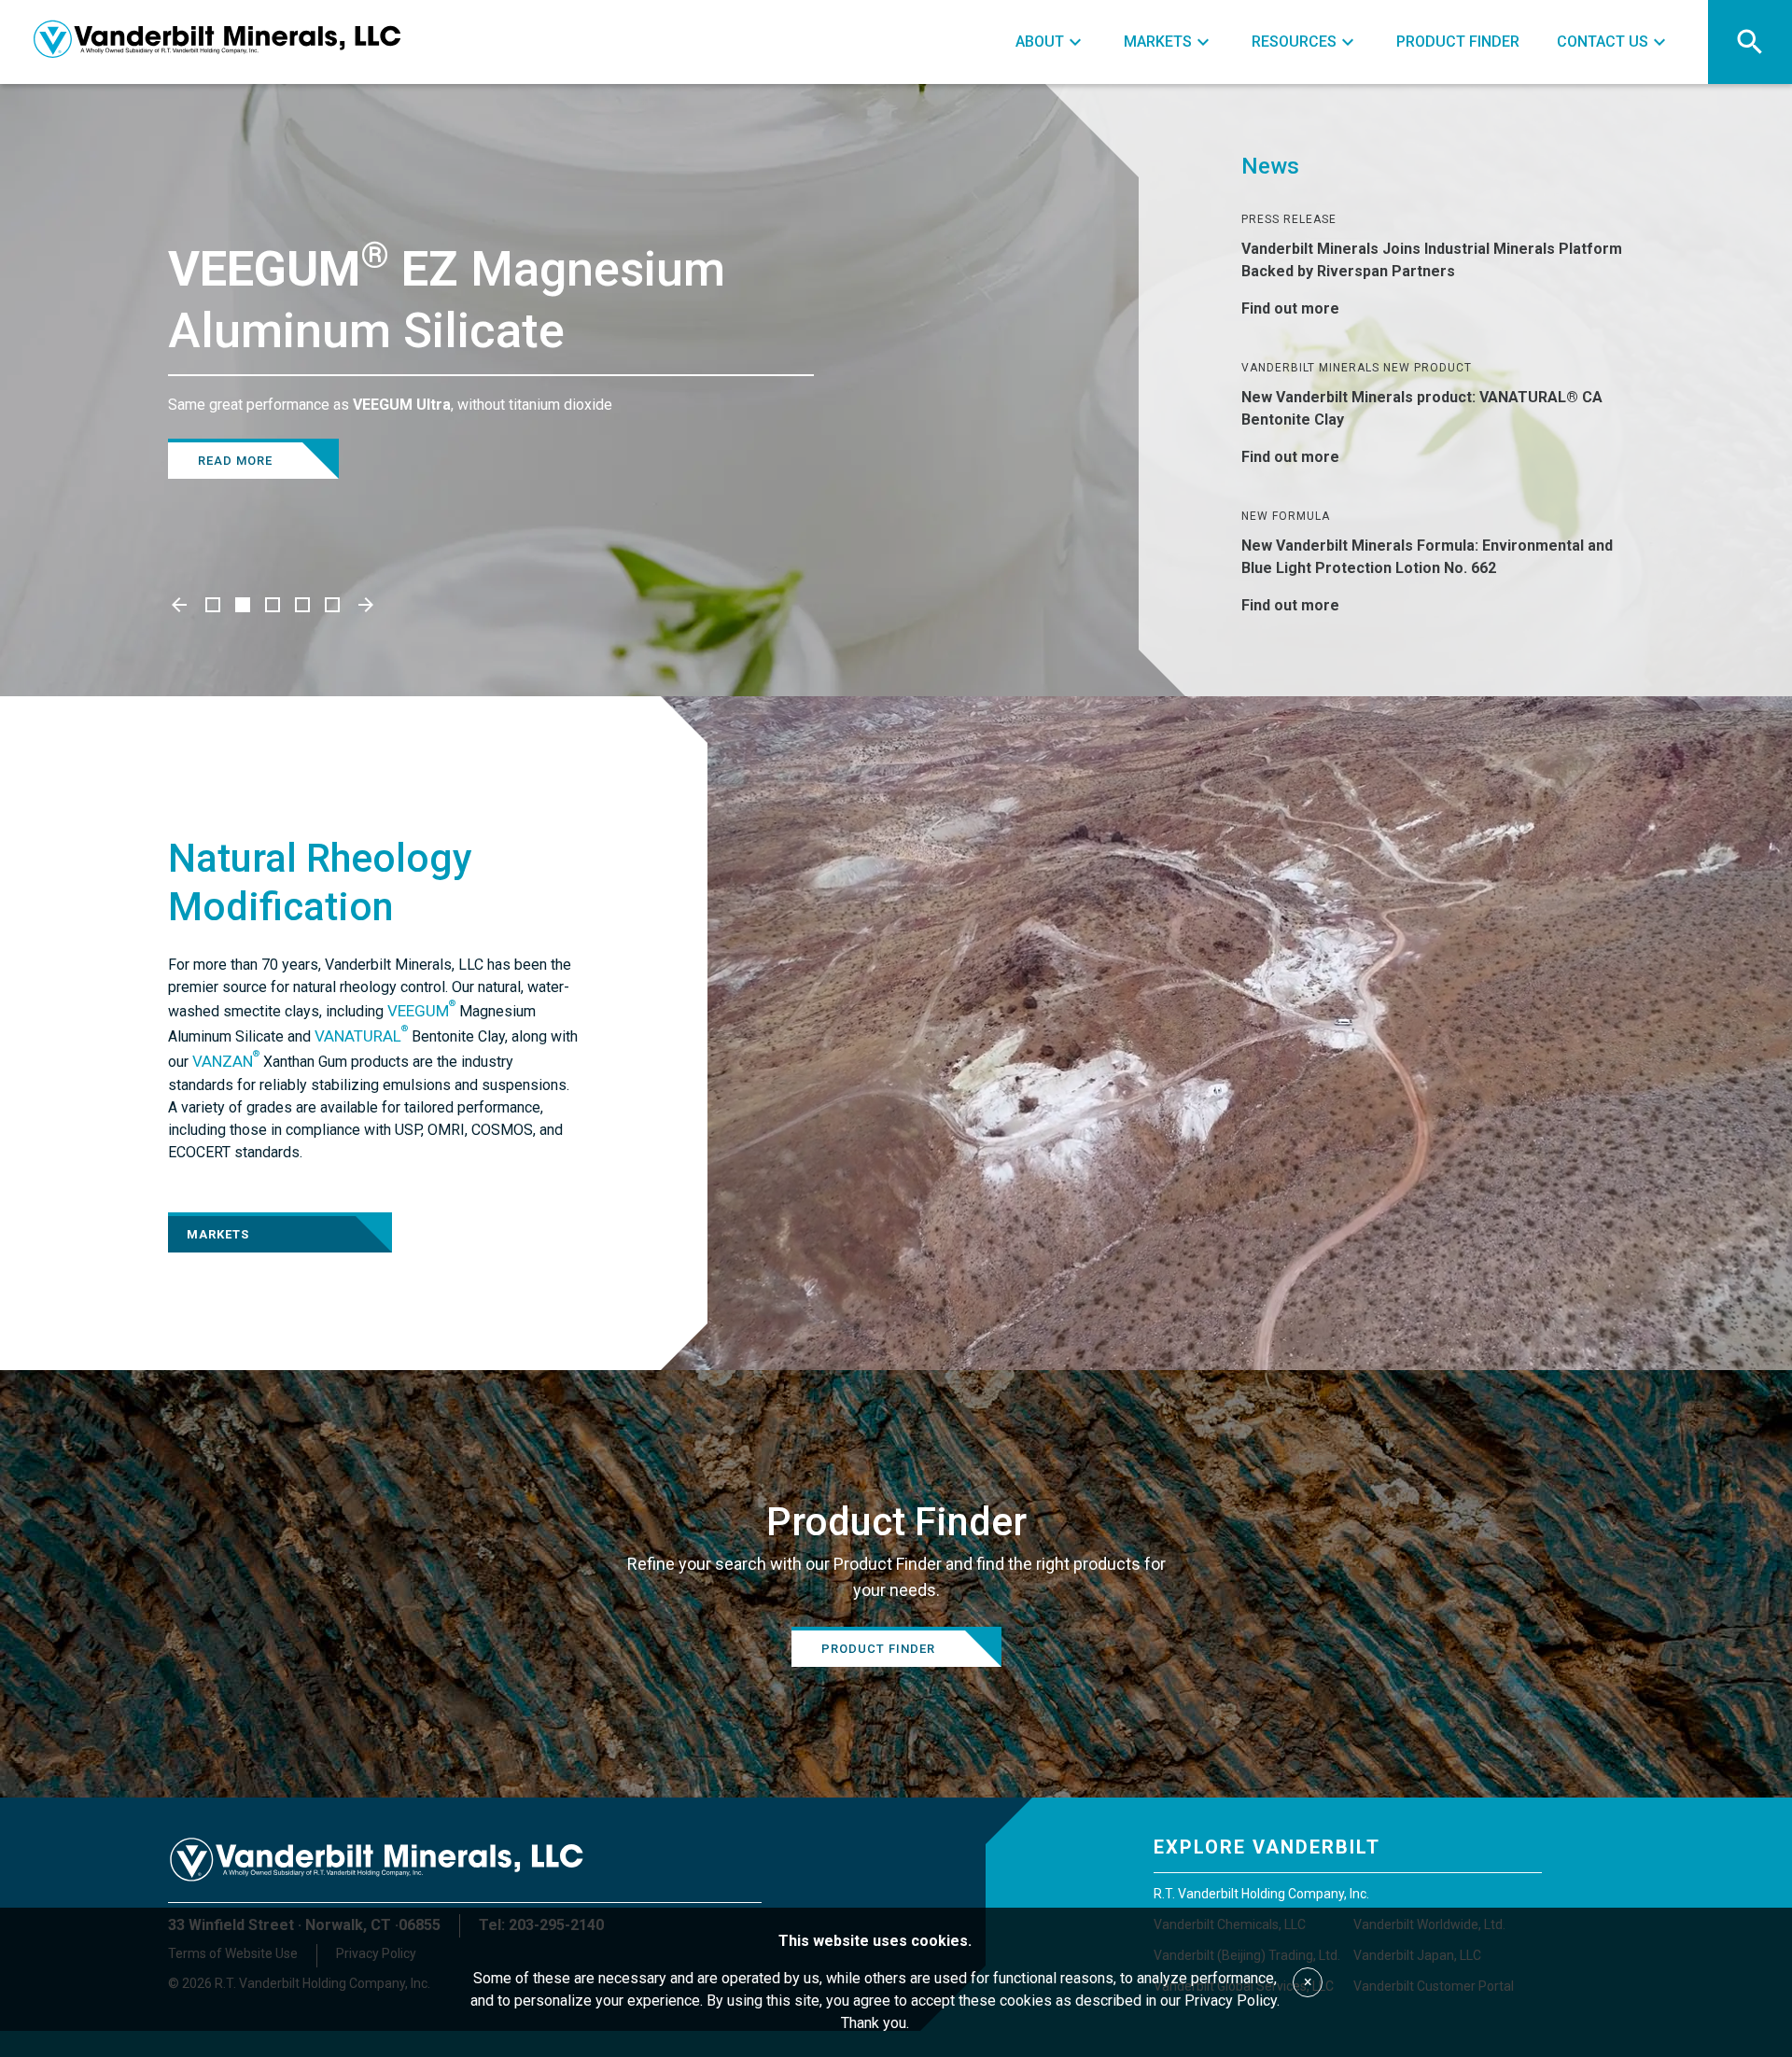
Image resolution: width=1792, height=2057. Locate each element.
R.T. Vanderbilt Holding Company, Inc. (1261, 1894)
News (1270, 166)
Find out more (1290, 308)
